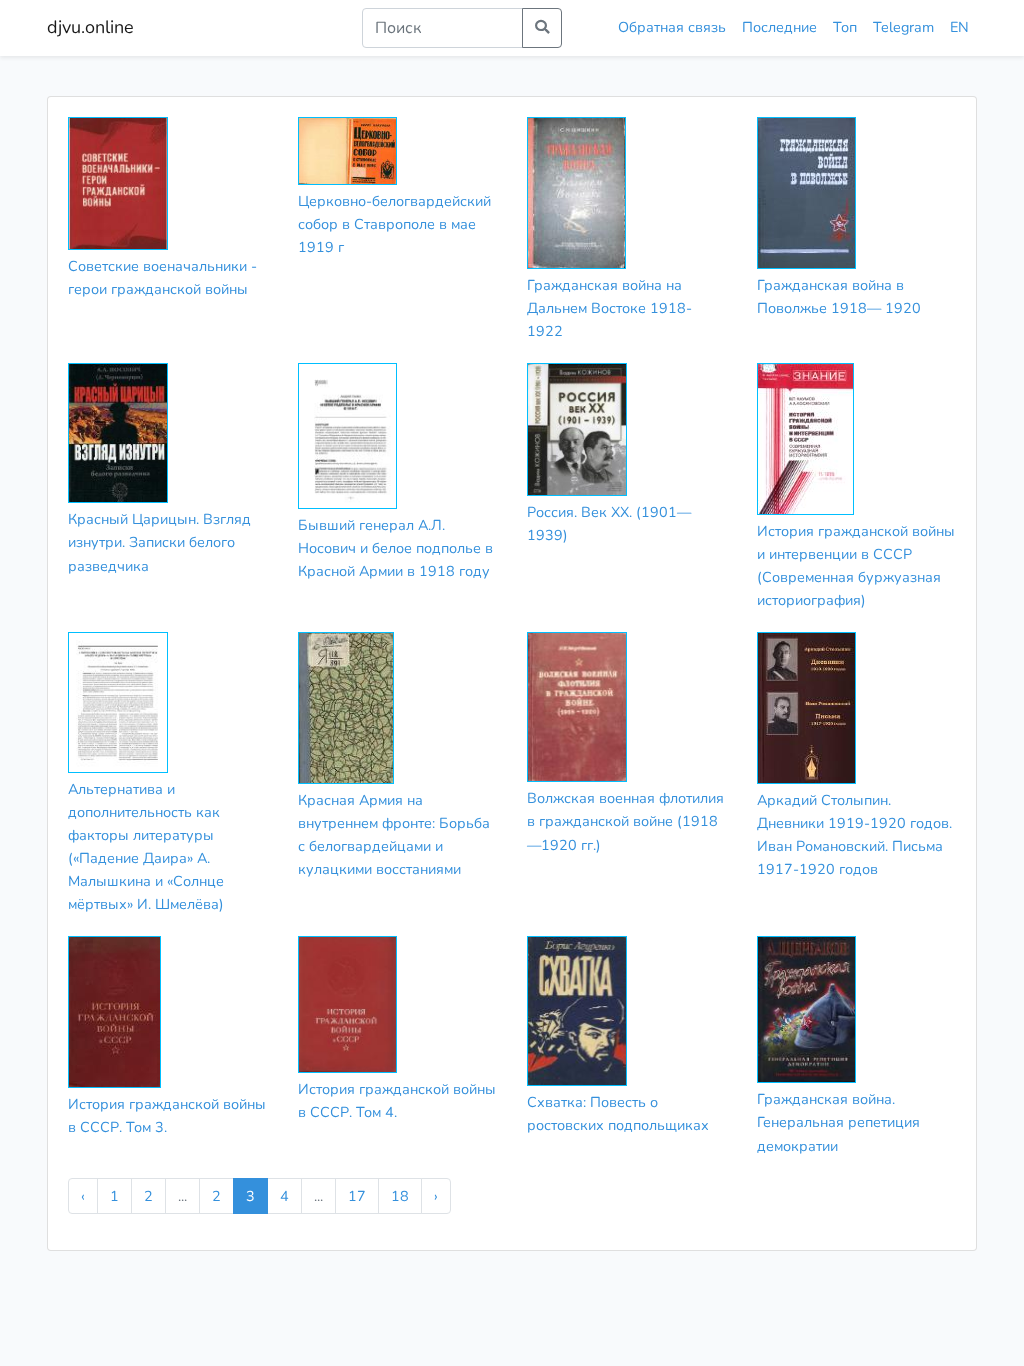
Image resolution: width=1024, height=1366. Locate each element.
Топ (845, 27)
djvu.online (90, 27)
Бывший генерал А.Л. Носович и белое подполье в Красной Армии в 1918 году (395, 548)
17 (357, 1196)
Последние (779, 27)
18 (400, 1196)
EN (959, 27)
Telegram (903, 27)
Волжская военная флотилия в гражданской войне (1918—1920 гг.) (625, 821)
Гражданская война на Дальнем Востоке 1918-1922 (609, 308)
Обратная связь (672, 27)
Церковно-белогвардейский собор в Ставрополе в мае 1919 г (394, 224)
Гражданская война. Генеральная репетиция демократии (838, 1122)
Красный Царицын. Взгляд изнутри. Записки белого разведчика (159, 542)
